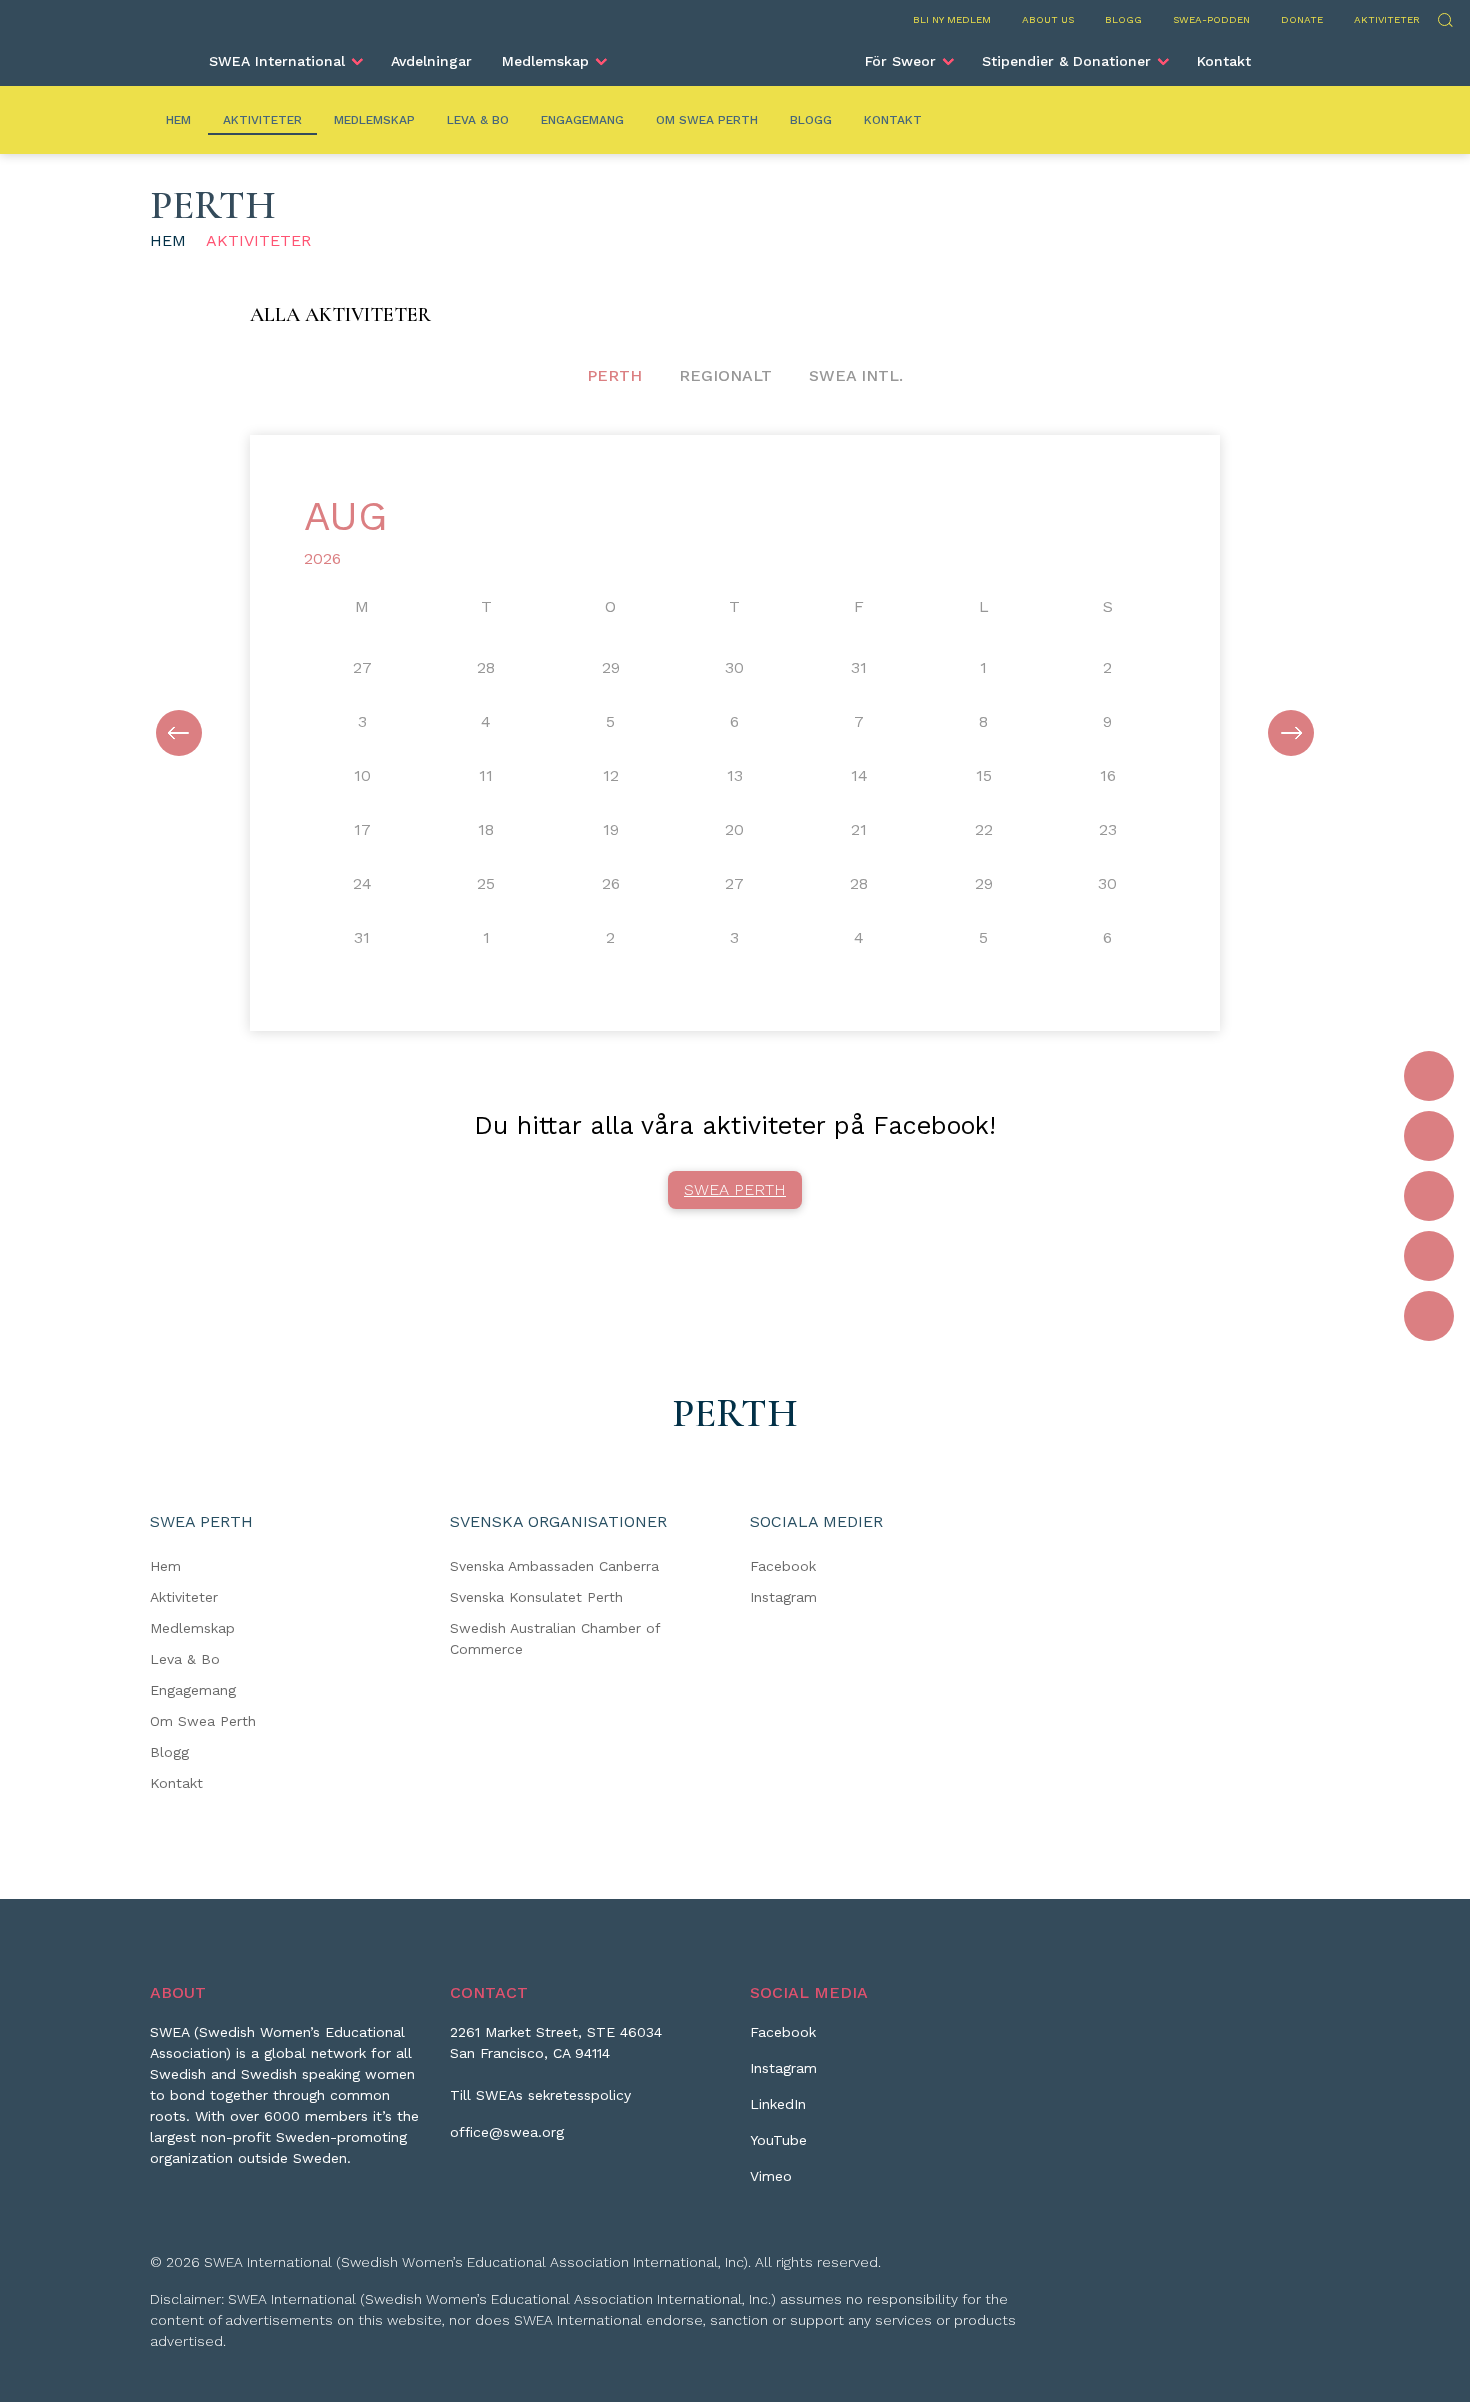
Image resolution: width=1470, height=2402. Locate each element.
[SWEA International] (735, 53)
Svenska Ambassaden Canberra (554, 1566)
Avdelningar (431, 61)
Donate (1302, 19)
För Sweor (900, 61)
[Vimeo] (1429, 1316)
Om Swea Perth (707, 120)
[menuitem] (285, 61)
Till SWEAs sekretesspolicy (540, 2095)
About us (1048, 19)
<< (179, 733)
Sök (1444, 17)
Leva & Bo (478, 120)
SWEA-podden (1211, 19)
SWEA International (277, 61)
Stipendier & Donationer (1066, 61)
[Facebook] (1429, 1076)
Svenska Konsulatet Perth (536, 1597)
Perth (614, 375)
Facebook (783, 1566)
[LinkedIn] (1429, 1196)
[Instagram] (1429, 1136)
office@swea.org (507, 2132)
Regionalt (725, 375)
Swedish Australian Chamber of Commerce (555, 1638)
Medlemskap (545, 61)
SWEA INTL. (856, 375)
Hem (178, 120)
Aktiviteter (1387, 19)
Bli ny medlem (952, 19)
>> (1291, 733)
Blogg (1123, 19)
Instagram (783, 1597)
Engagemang (582, 120)
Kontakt (1224, 61)
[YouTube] (1429, 1256)
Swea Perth (735, 1189)
